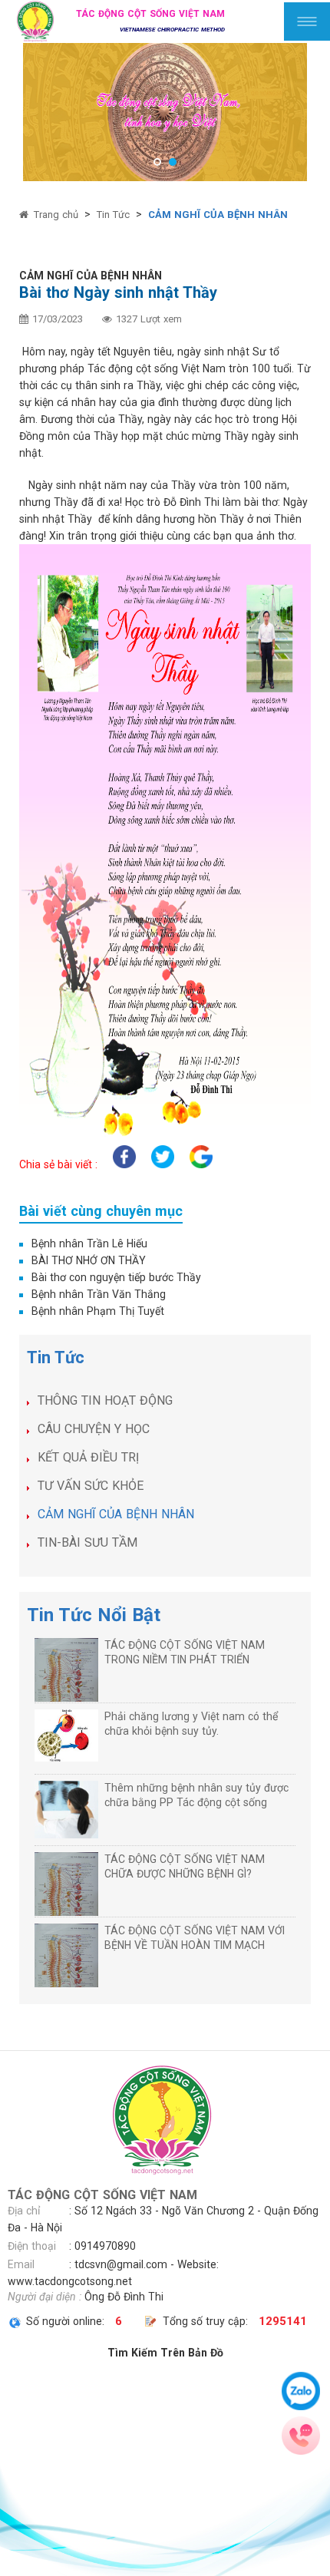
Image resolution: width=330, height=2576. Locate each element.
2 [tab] (173, 162)
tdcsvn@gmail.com (121, 2264)
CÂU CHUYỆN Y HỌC (94, 1429)
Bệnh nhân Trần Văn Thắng (99, 1294)
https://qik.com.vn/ (46, 2042)
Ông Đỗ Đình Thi (124, 2297)
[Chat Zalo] (301, 2391)
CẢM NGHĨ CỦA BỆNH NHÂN (218, 215)
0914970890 (105, 2246)
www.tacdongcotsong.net (70, 2281)
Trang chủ (56, 215)
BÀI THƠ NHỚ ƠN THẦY (89, 1260)
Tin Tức (113, 215)
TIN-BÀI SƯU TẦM (87, 1542)
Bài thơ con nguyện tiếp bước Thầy (116, 1277)
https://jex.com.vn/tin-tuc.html (74, 2025)
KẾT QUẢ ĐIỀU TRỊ (88, 1457)
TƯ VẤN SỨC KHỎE (91, 1486)
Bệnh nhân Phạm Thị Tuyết (98, 1311)
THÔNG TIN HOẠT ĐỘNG (105, 1400)
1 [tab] (157, 162)
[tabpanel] (165, 112)
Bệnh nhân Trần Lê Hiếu (89, 1243)
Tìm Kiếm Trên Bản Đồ (165, 2353)
